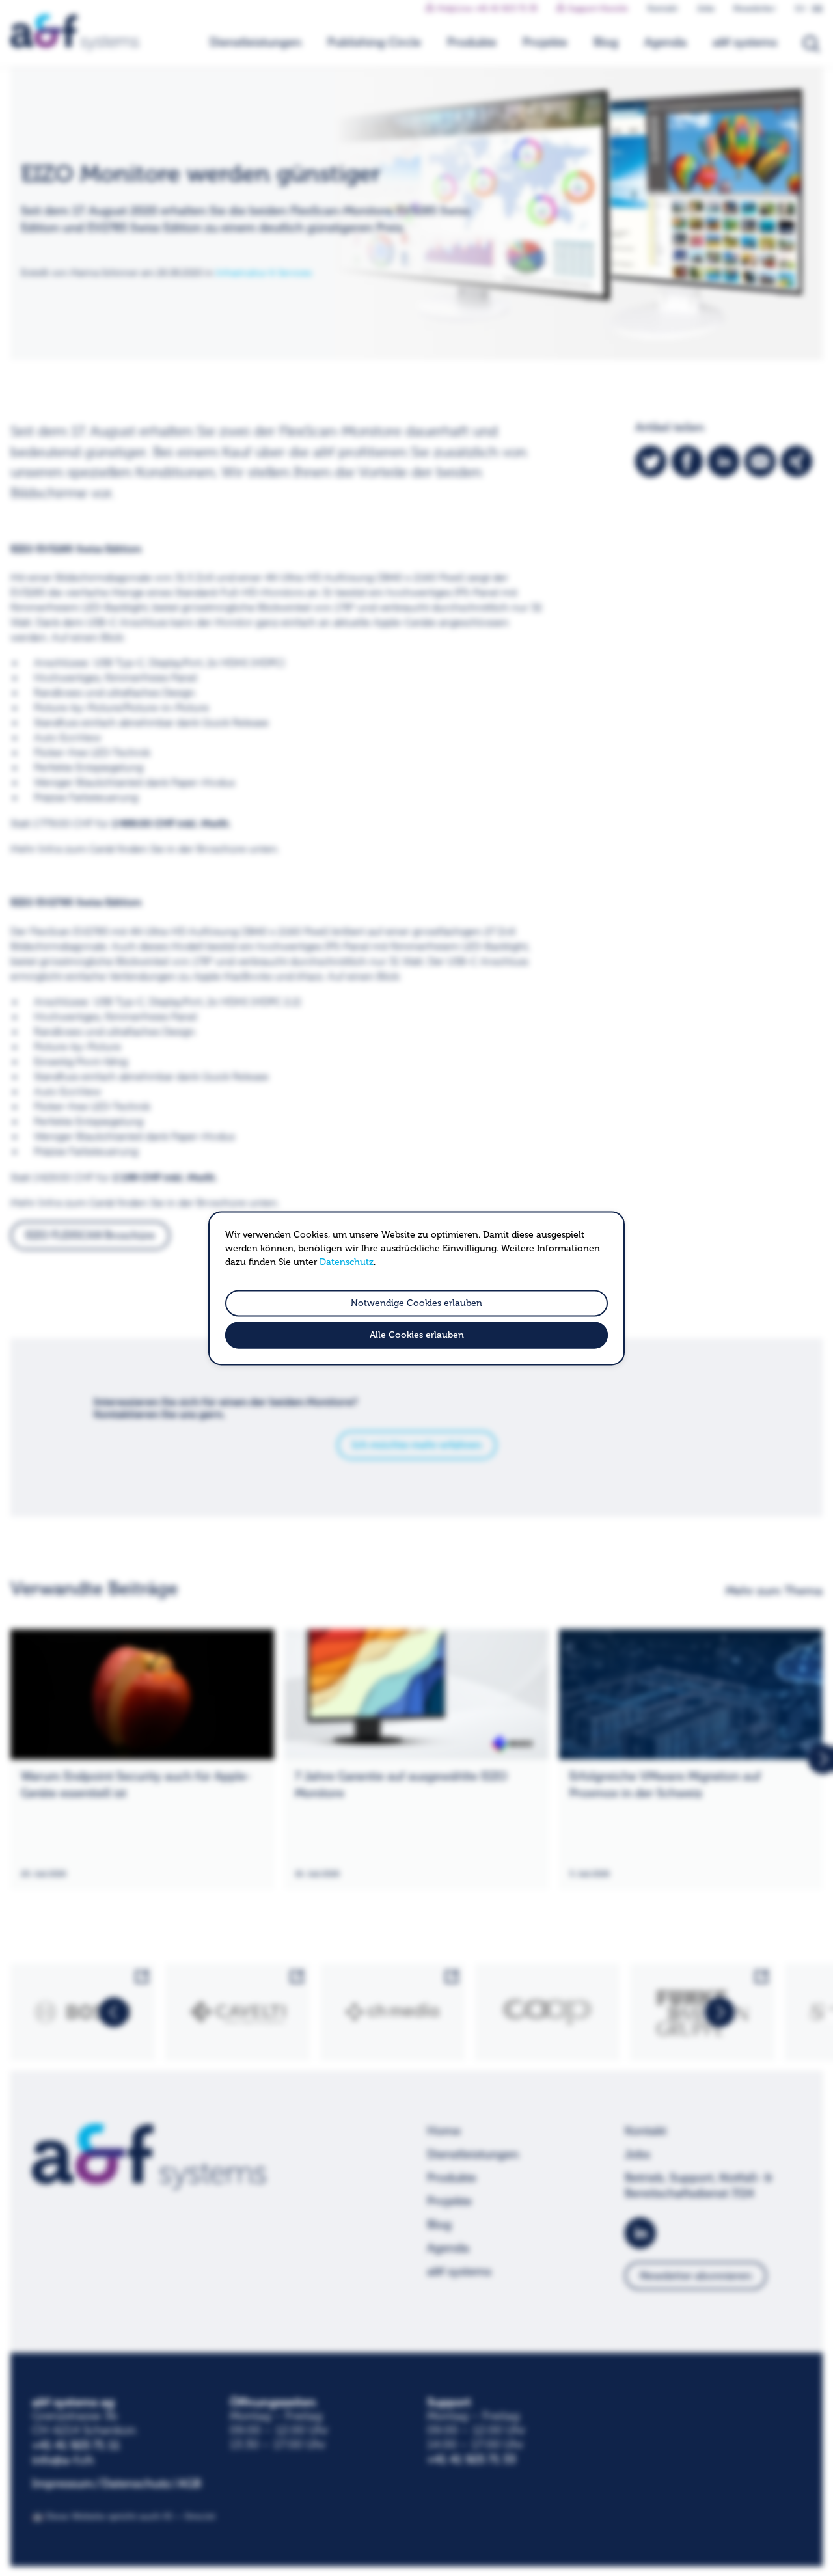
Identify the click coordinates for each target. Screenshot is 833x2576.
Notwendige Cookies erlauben (416, 1303)
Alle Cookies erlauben (417, 1335)
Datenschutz (347, 1262)
